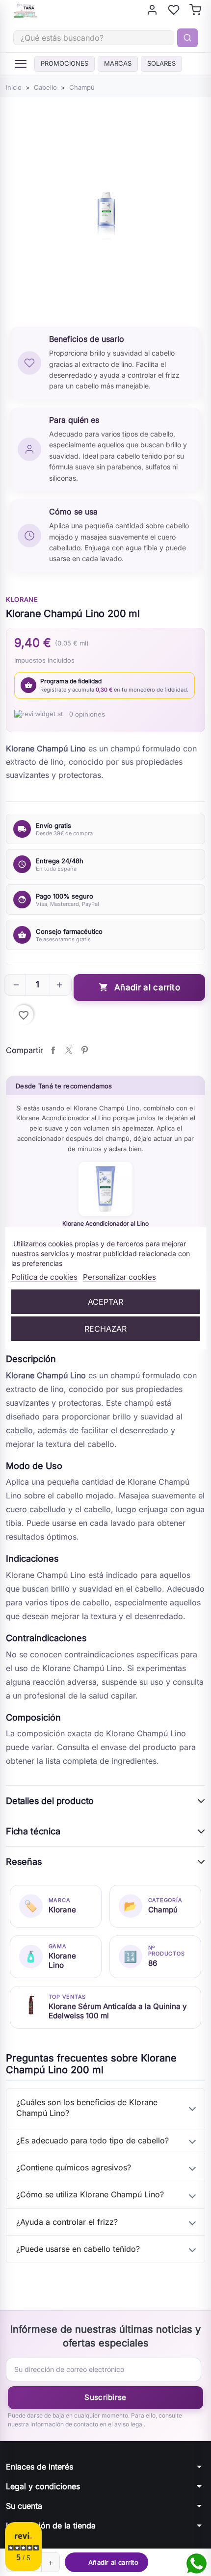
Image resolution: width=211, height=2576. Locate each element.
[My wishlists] (174, 10)
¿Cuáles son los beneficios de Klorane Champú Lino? (87, 2108)
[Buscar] (187, 38)
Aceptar (105, 1302)
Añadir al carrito (139, 988)
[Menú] (21, 64)
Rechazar (105, 1329)
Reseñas (24, 1862)
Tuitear (69, 1050)
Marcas (118, 63)
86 (153, 1963)
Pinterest (84, 1050)
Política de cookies (44, 1277)
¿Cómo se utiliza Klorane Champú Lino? (90, 2194)
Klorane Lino (62, 1960)
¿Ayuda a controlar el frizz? (67, 2222)
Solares (161, 63)
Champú (163, 1910)
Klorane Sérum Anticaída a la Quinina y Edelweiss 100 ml (118, 2011)
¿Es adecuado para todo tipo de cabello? (92, 2140)
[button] (16, 985)
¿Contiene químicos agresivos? (74, 2167)
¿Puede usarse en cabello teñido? (78, 2249)
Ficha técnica (33, 1831)
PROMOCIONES (65, 63)
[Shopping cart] (195, 10)
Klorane (22, 599)
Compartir (53, 1050)
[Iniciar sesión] (152, 10)
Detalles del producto (50, 1801)
